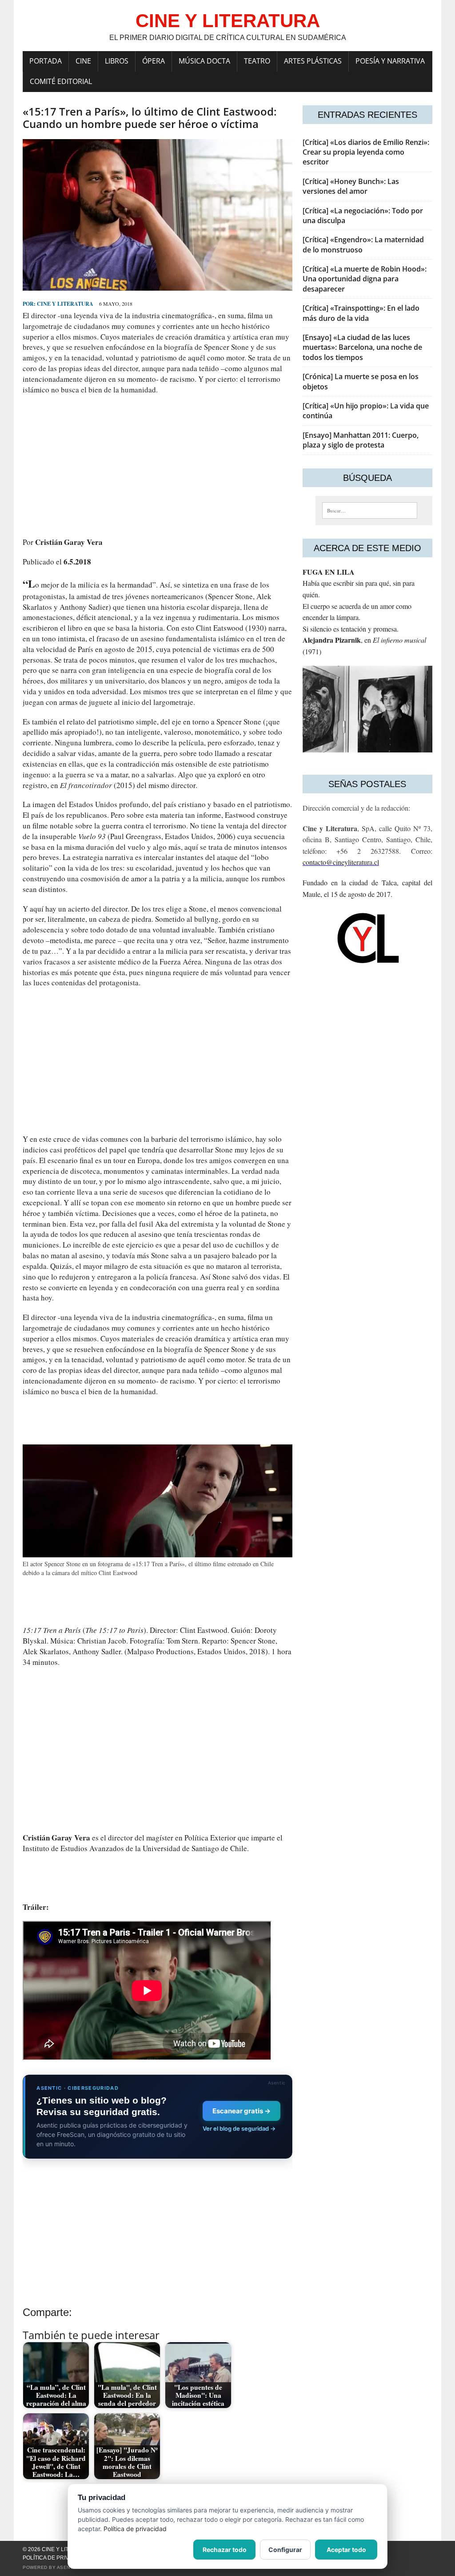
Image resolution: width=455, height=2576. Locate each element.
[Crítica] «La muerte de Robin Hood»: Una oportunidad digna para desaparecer (365, 279)
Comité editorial (61, 81)
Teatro (257, 61)
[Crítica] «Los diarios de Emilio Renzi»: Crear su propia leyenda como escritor (366, 152)
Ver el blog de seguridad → (239, 2128)
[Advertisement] (158, 466)
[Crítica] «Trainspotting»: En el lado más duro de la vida (361, 313)
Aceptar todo (346, 2550)
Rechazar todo (225, 2550)
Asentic (68, 2567)
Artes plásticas (313, 61)
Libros (117, 61)
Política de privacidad (56, 2558)
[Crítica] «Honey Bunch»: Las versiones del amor (351, 186)
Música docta (204, 61)
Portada (46, 61)
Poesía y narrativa (390, 61)
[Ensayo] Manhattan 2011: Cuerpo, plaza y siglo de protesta (361, 440)
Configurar (285, 2550)
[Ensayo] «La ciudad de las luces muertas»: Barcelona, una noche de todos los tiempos (362, 347)
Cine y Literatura (65, 304)
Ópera (154, 61)
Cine (83, 61)
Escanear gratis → (241, 2111)
